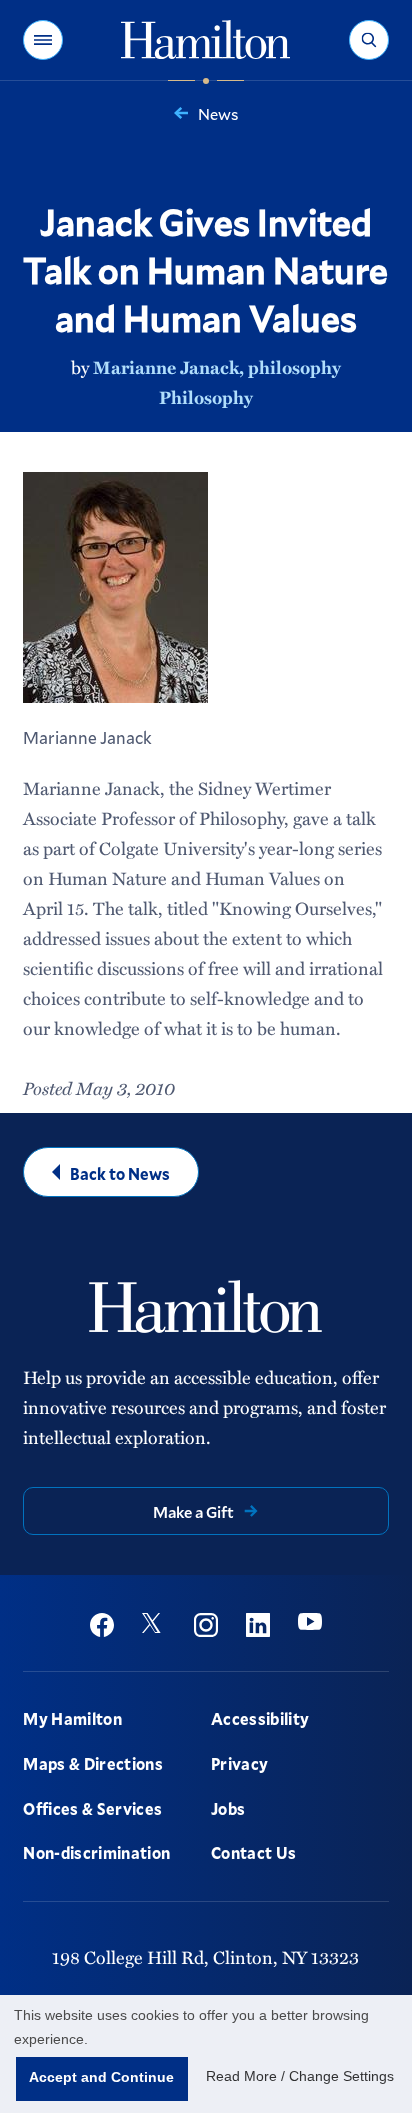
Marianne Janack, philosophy (217, 367)
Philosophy (206, 397)
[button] (43, 40)
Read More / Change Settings (300, 2076)
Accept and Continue (101, 2077)
